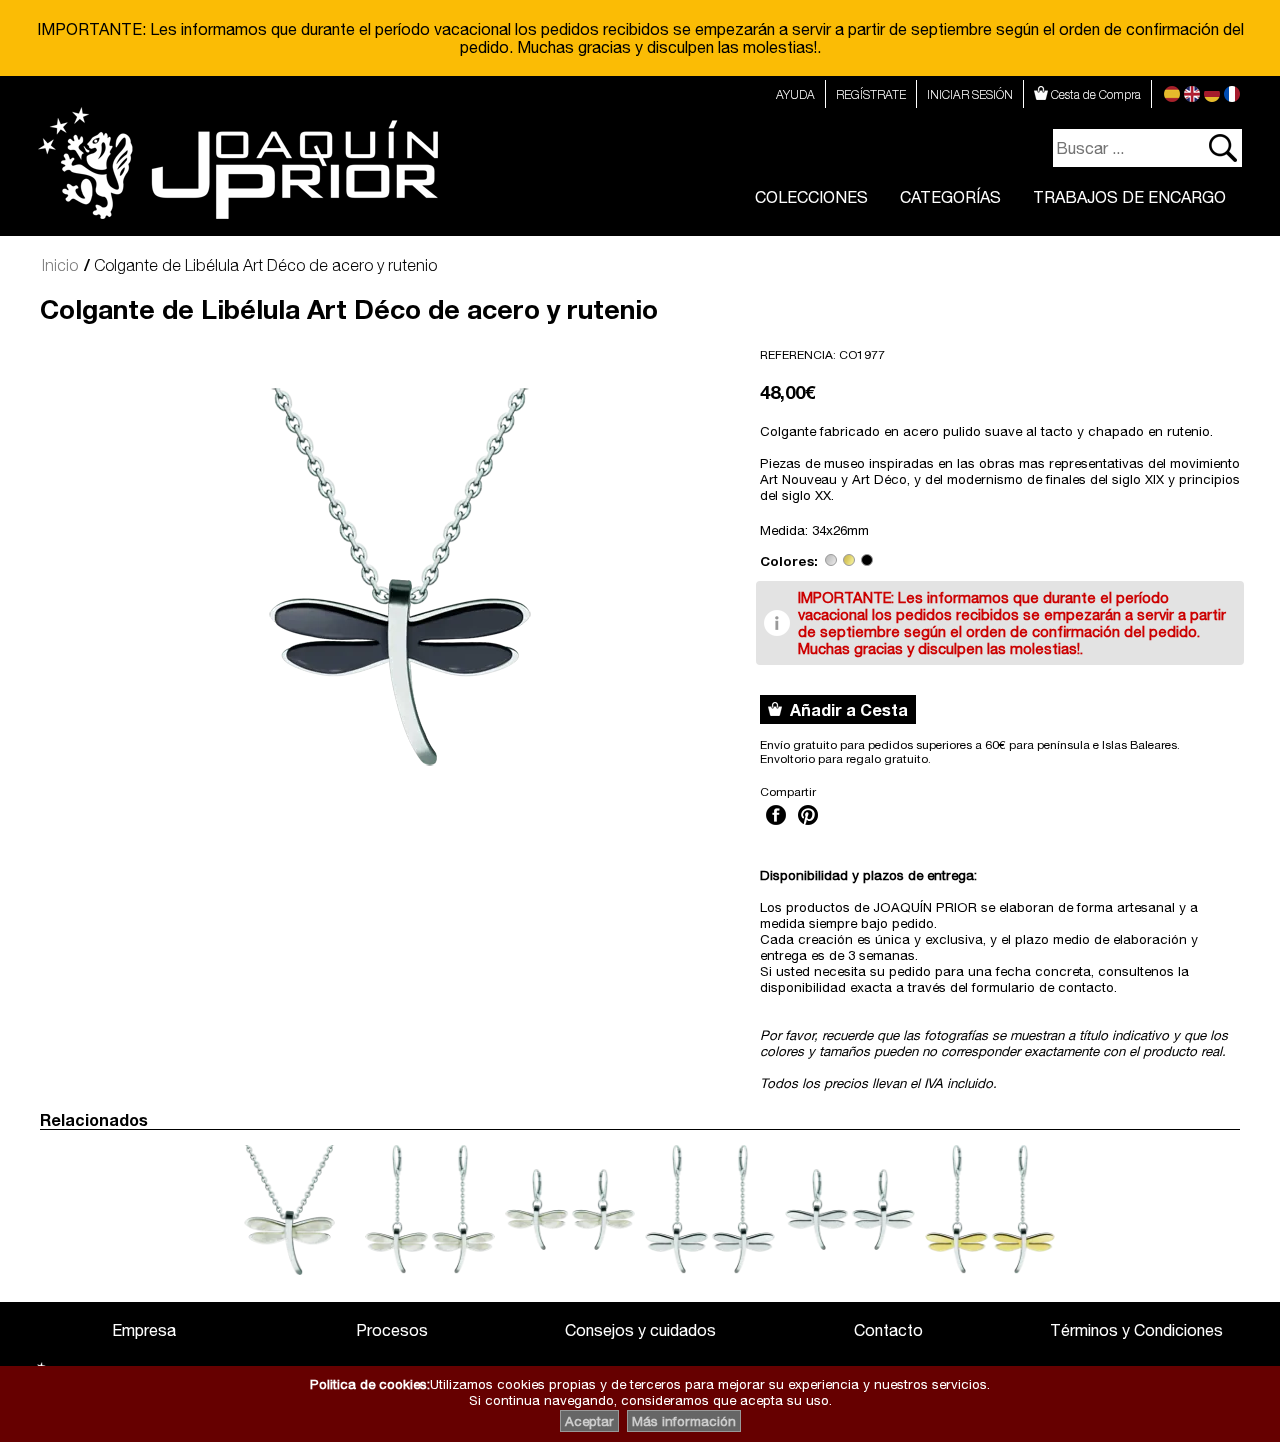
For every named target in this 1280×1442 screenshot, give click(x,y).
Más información (684, 1421)
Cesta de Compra (1094, 94)
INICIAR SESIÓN (970, 94)
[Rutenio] (867, 561)
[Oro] (849, 561)
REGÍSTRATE (871, 94)
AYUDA (795, 94)
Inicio (60, 265)
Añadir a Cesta (845, 709)
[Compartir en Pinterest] (808, 827)
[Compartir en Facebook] (776, 827)
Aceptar (589, 1421)
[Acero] (831, 561)
